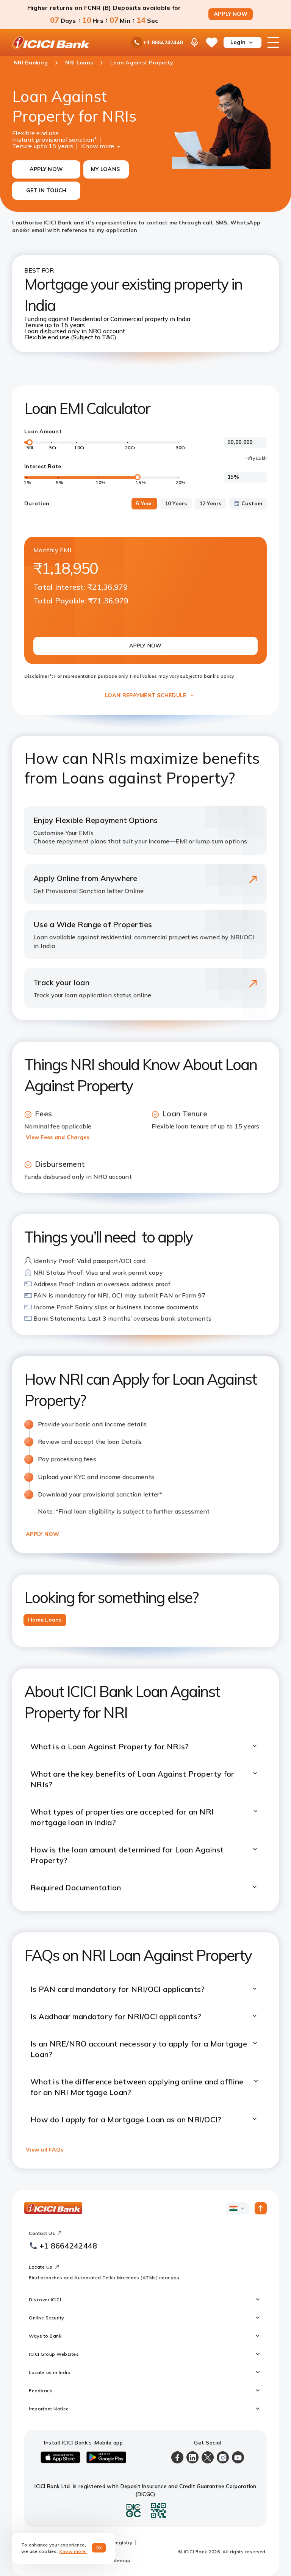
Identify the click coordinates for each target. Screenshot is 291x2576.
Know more (98, 145)
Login (238, 42)
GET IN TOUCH (46, 190)
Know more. (73, 2551)
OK (99, 2548)
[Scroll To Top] (261, 2208)
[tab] (45, 1620)
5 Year (144, 503)
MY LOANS (105, 169)
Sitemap (121, 2560)
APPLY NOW (231, 14)
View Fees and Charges (57, 1137)
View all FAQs (45, 2150)
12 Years (210, 503)
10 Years (176, 503)
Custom (252, 503)
